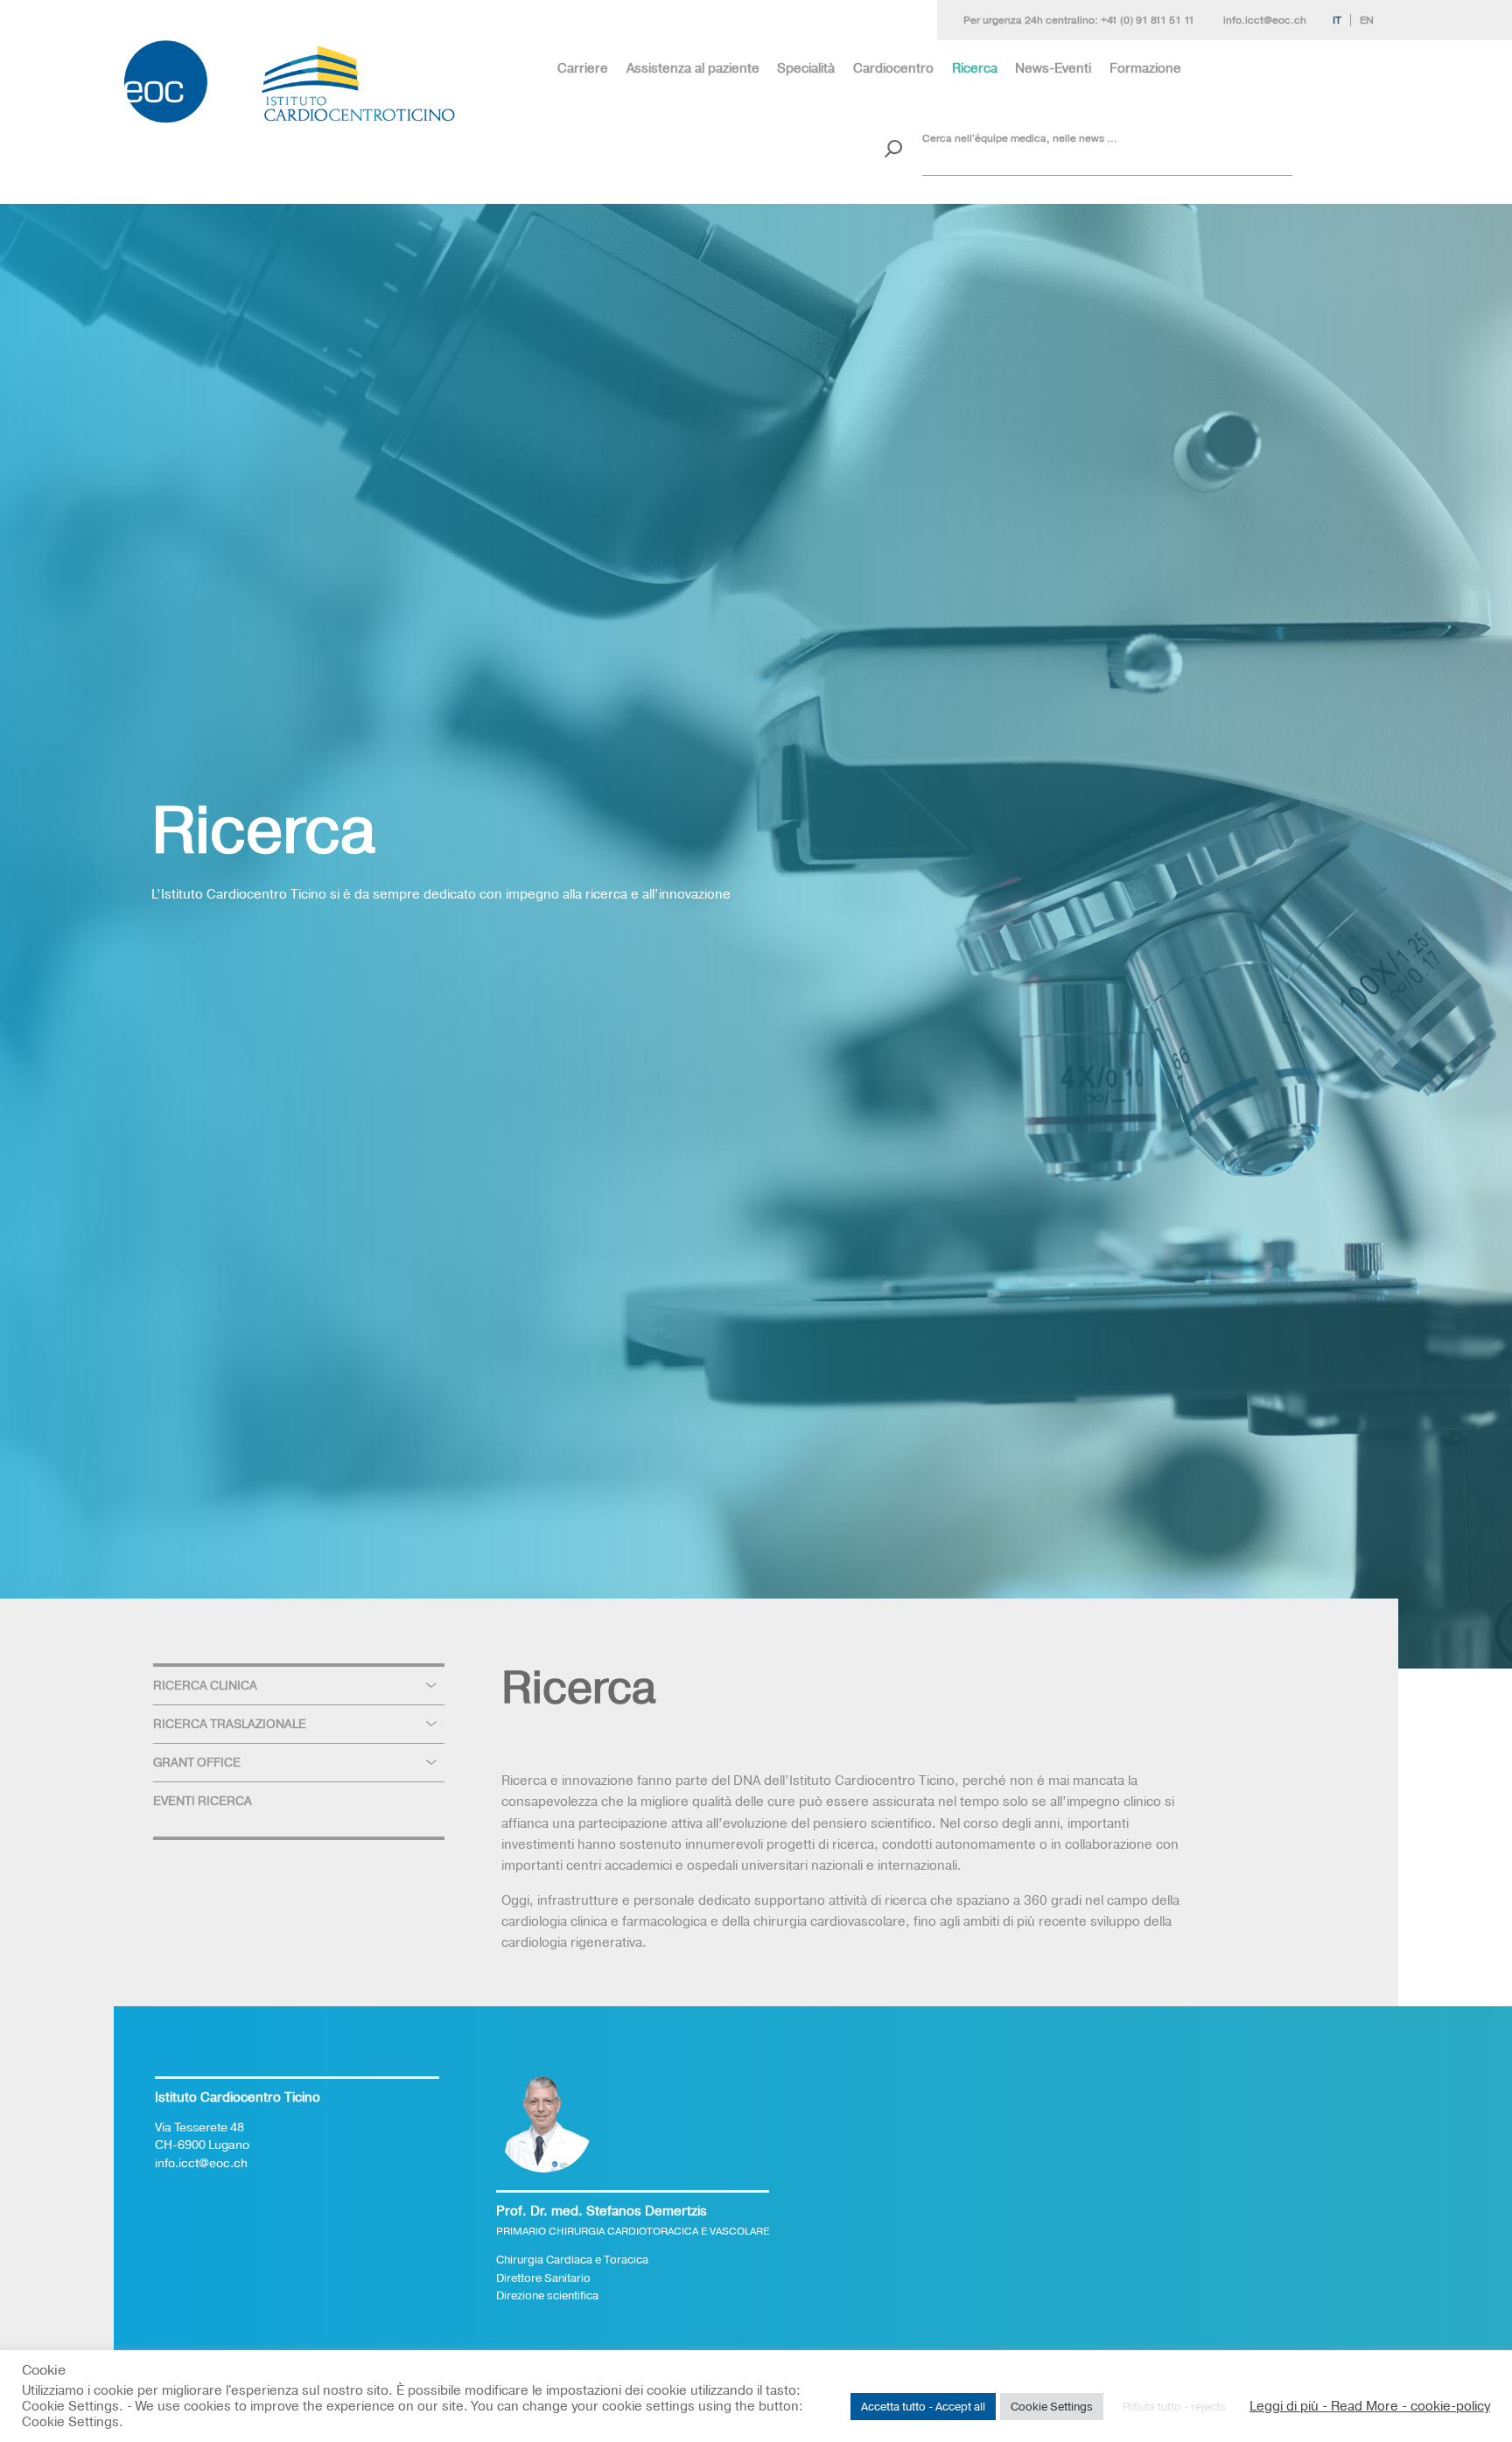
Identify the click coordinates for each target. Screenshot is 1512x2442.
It (1337, 20)
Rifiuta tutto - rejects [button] (1174, 2406)
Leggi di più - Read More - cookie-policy (1370, 2406)
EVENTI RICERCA (203, 1801)
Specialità (806, 68)
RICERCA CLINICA (205, 1685)
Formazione (1145, 68)
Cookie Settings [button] (1052, 2406)
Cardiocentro (893, 68)
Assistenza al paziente (693, 68)
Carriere (583, 68)
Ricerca (975, 68)
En (1367, 20)
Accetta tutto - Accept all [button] (923, 2406)
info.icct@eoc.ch (1265, 20)
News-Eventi (1053, 68)
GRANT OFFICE (197, 1762)
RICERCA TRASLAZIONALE (230, 1724)
